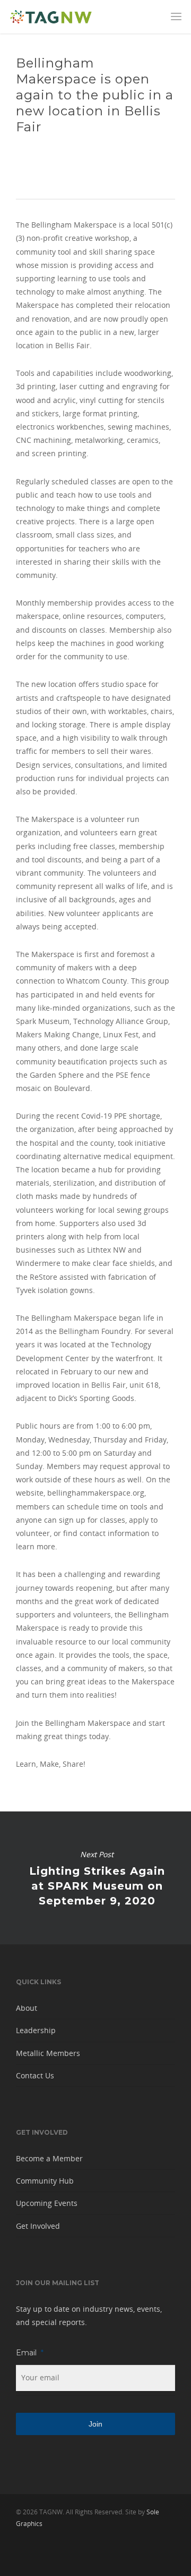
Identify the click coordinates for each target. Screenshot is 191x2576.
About (27, 2008)
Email (30, 2353)
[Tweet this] (35, 164)
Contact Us (35, 2075)
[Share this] (24, 164)
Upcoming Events (47, 2203)
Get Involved (38, 2226)
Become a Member (49, 2158)
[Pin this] (68, 164)
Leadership (36, 2030)
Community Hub (45, 2181)
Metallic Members (48, 2053)
